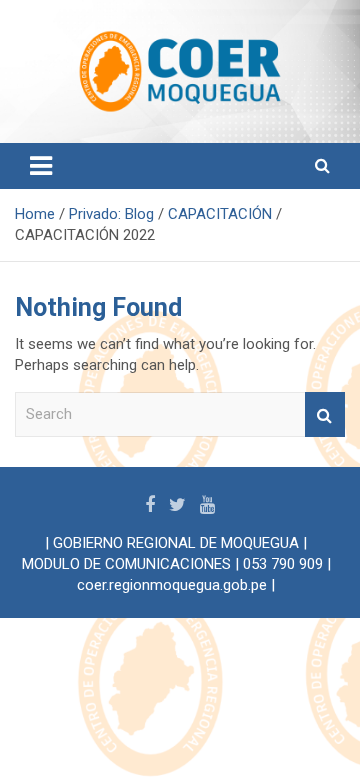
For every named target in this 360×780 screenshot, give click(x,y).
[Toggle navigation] (41, 166)
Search (325, 414)
